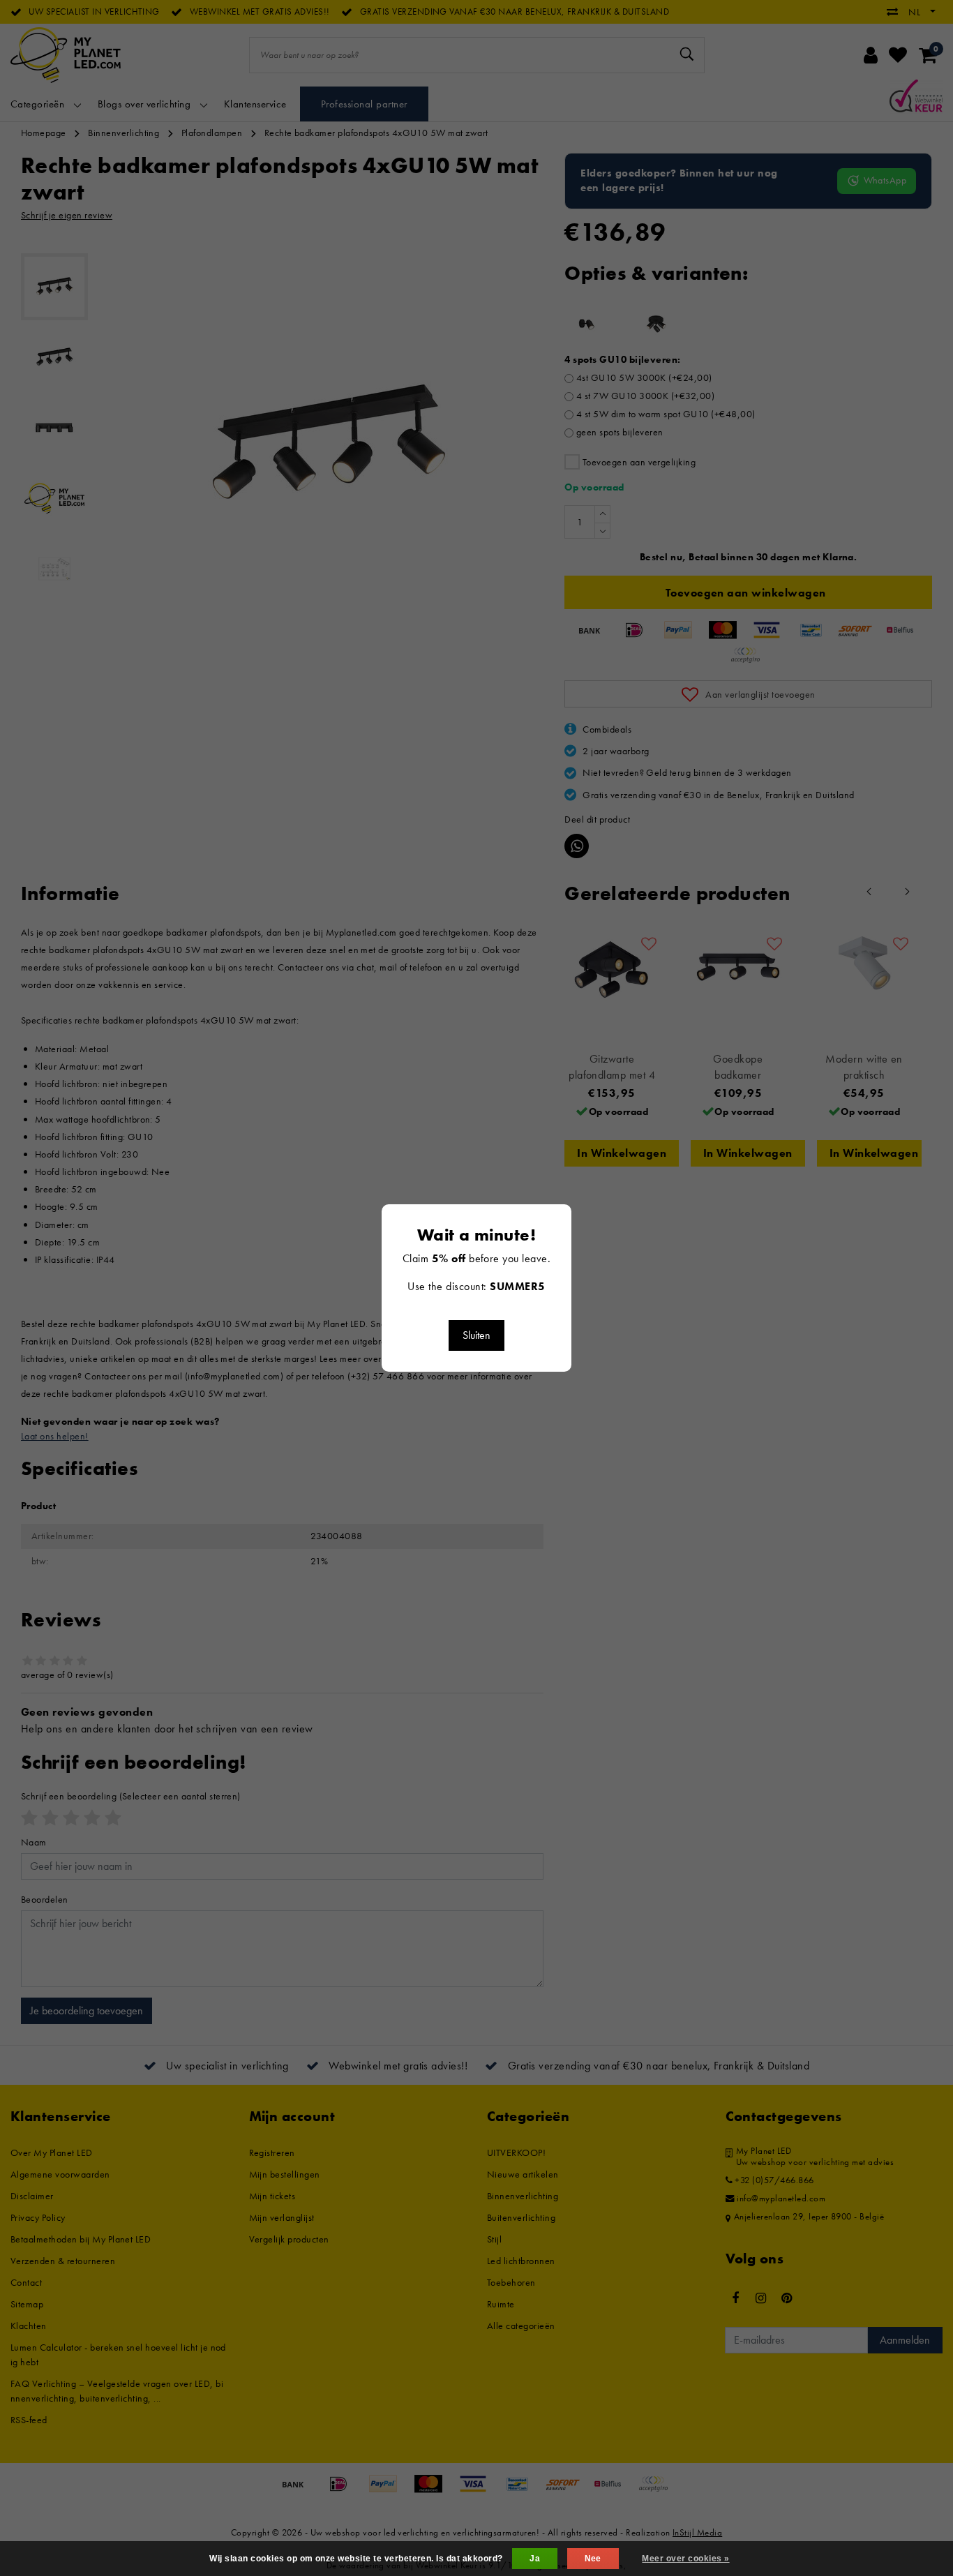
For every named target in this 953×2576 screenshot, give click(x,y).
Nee (593, 2559)
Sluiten (476, 1335)
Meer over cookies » (685, 2559)
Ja (535, 2559)
